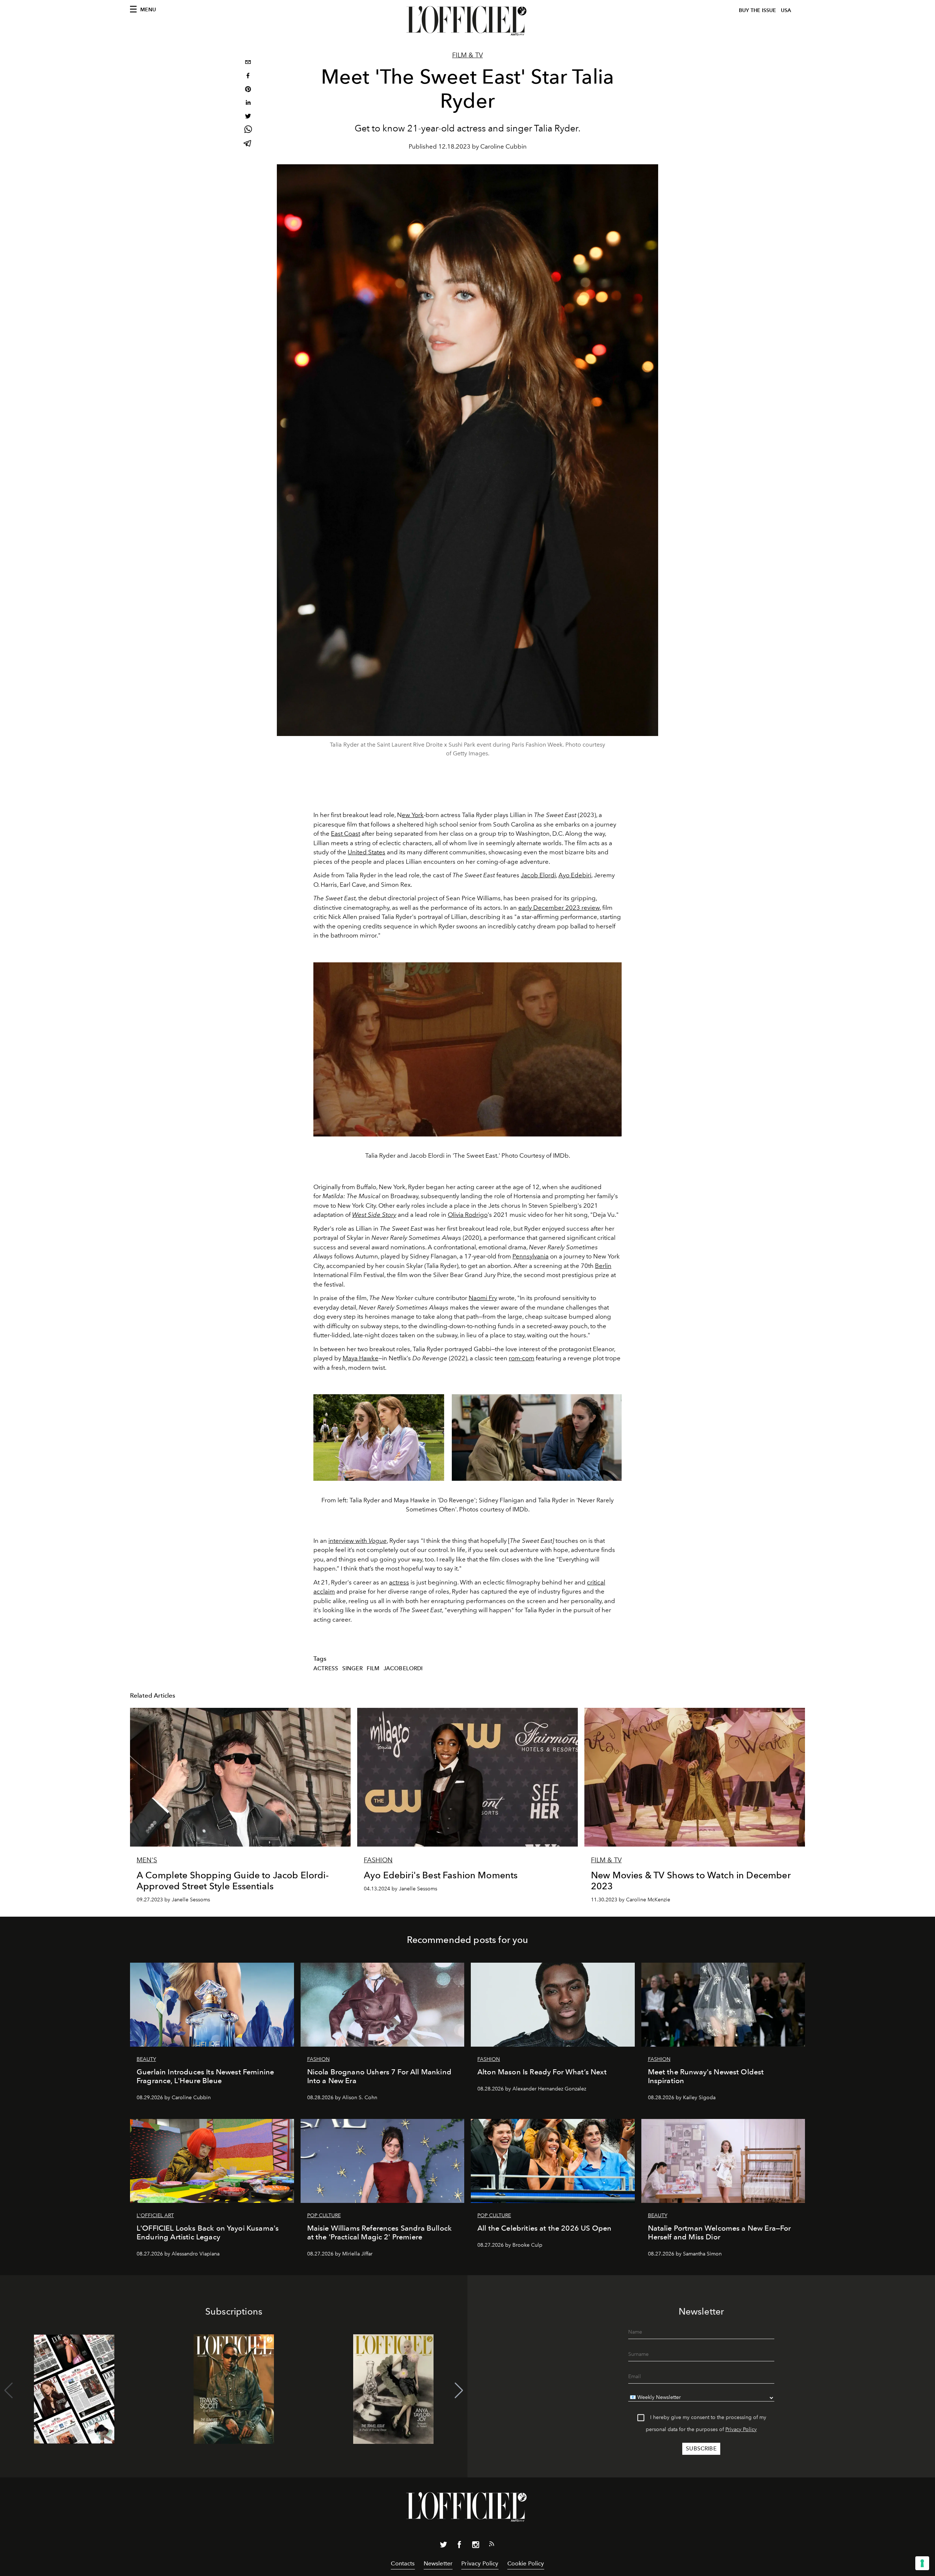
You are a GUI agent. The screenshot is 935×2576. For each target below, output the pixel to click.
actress (399, 1582)
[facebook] (248, 76)
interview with (358, 1541)
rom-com (522, 1358)
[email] (248, 63)
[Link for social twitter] (443, 2546)
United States (367, 852)
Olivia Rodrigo (468, 1215)
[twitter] (248, 117)
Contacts (403, 2563)
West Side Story (374, 1215)
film (373, 1668)
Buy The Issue (757, 10)
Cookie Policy (526, 2563)
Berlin (603, 1266)
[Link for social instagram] (476, 2546)
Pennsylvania (531, 1256)
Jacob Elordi (538, 875)
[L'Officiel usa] (467, 21)
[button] (459, 2391)
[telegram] (248, 144)
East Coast (346, 833)
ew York (413, 815)
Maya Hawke (360, 1358)
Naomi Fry (483, 1298)
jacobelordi (403, 1668)
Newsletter (438, 2563)
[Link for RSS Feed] (492, 2545)
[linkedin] (248, 103)
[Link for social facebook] (459, 2546)
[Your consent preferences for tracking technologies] (922, 2563)
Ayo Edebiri (575, 875)
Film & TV (467, 55)
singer (352, 1668)
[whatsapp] (248, 131)
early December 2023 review (559, 908)
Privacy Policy (741, 2429)
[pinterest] (248, 90)
